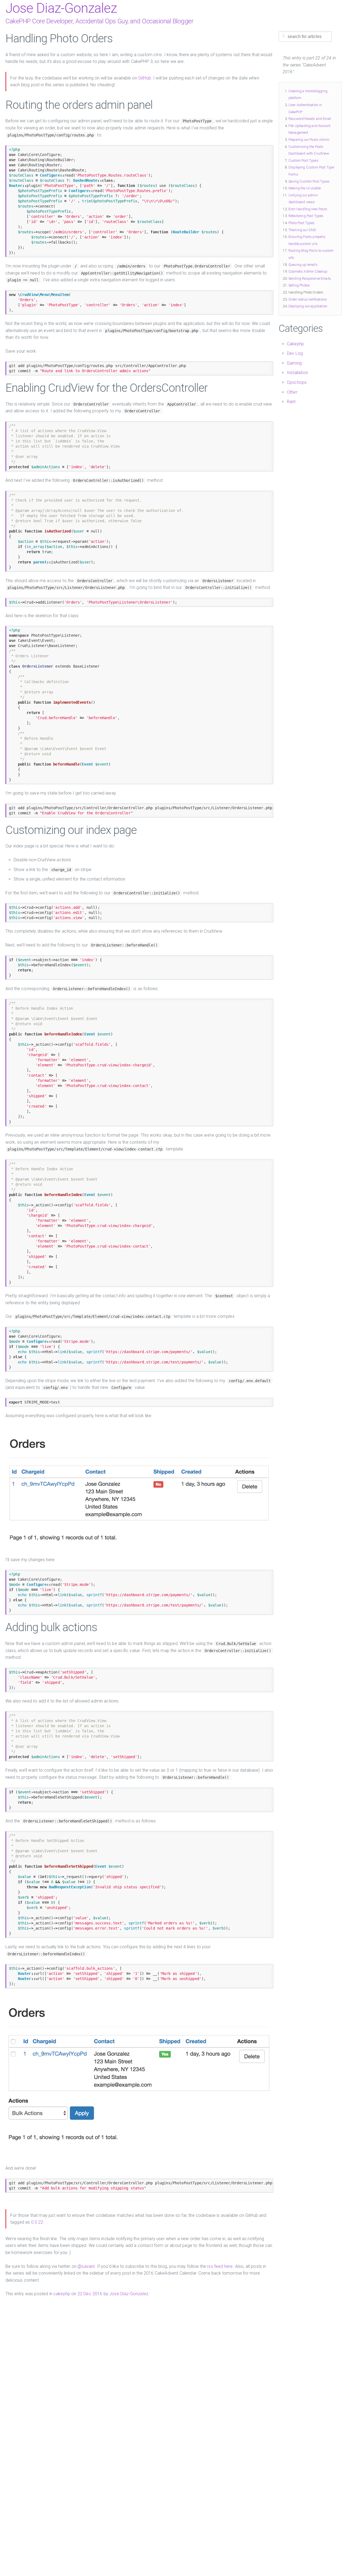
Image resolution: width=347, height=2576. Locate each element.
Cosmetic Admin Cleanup (308, 271)
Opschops (297, 382)
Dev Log (295, 353)
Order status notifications (308, 299)
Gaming (294, 363)
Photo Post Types (302, 223)
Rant (291, 402)
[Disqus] (139, 2365)
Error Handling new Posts (308, 209)
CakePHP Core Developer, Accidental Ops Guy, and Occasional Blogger (99, 21)
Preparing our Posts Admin (309, 140)
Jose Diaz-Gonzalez (61, 8)
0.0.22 (37, 2222)
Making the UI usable (305, 188)
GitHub (145, 78)
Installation (297, 373)
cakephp (62, 2294)
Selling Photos (299, 285)
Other (292, 392)
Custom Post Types (303, 160)
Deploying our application (308, 306)
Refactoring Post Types (306, 216)
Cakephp (295, 344)
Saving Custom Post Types (309, 181)
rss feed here (220, 2266)
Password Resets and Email (310, 119)
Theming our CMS (302, 230)
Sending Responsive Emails (310, 278)
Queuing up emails (303, 265)
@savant (86, 2266)
